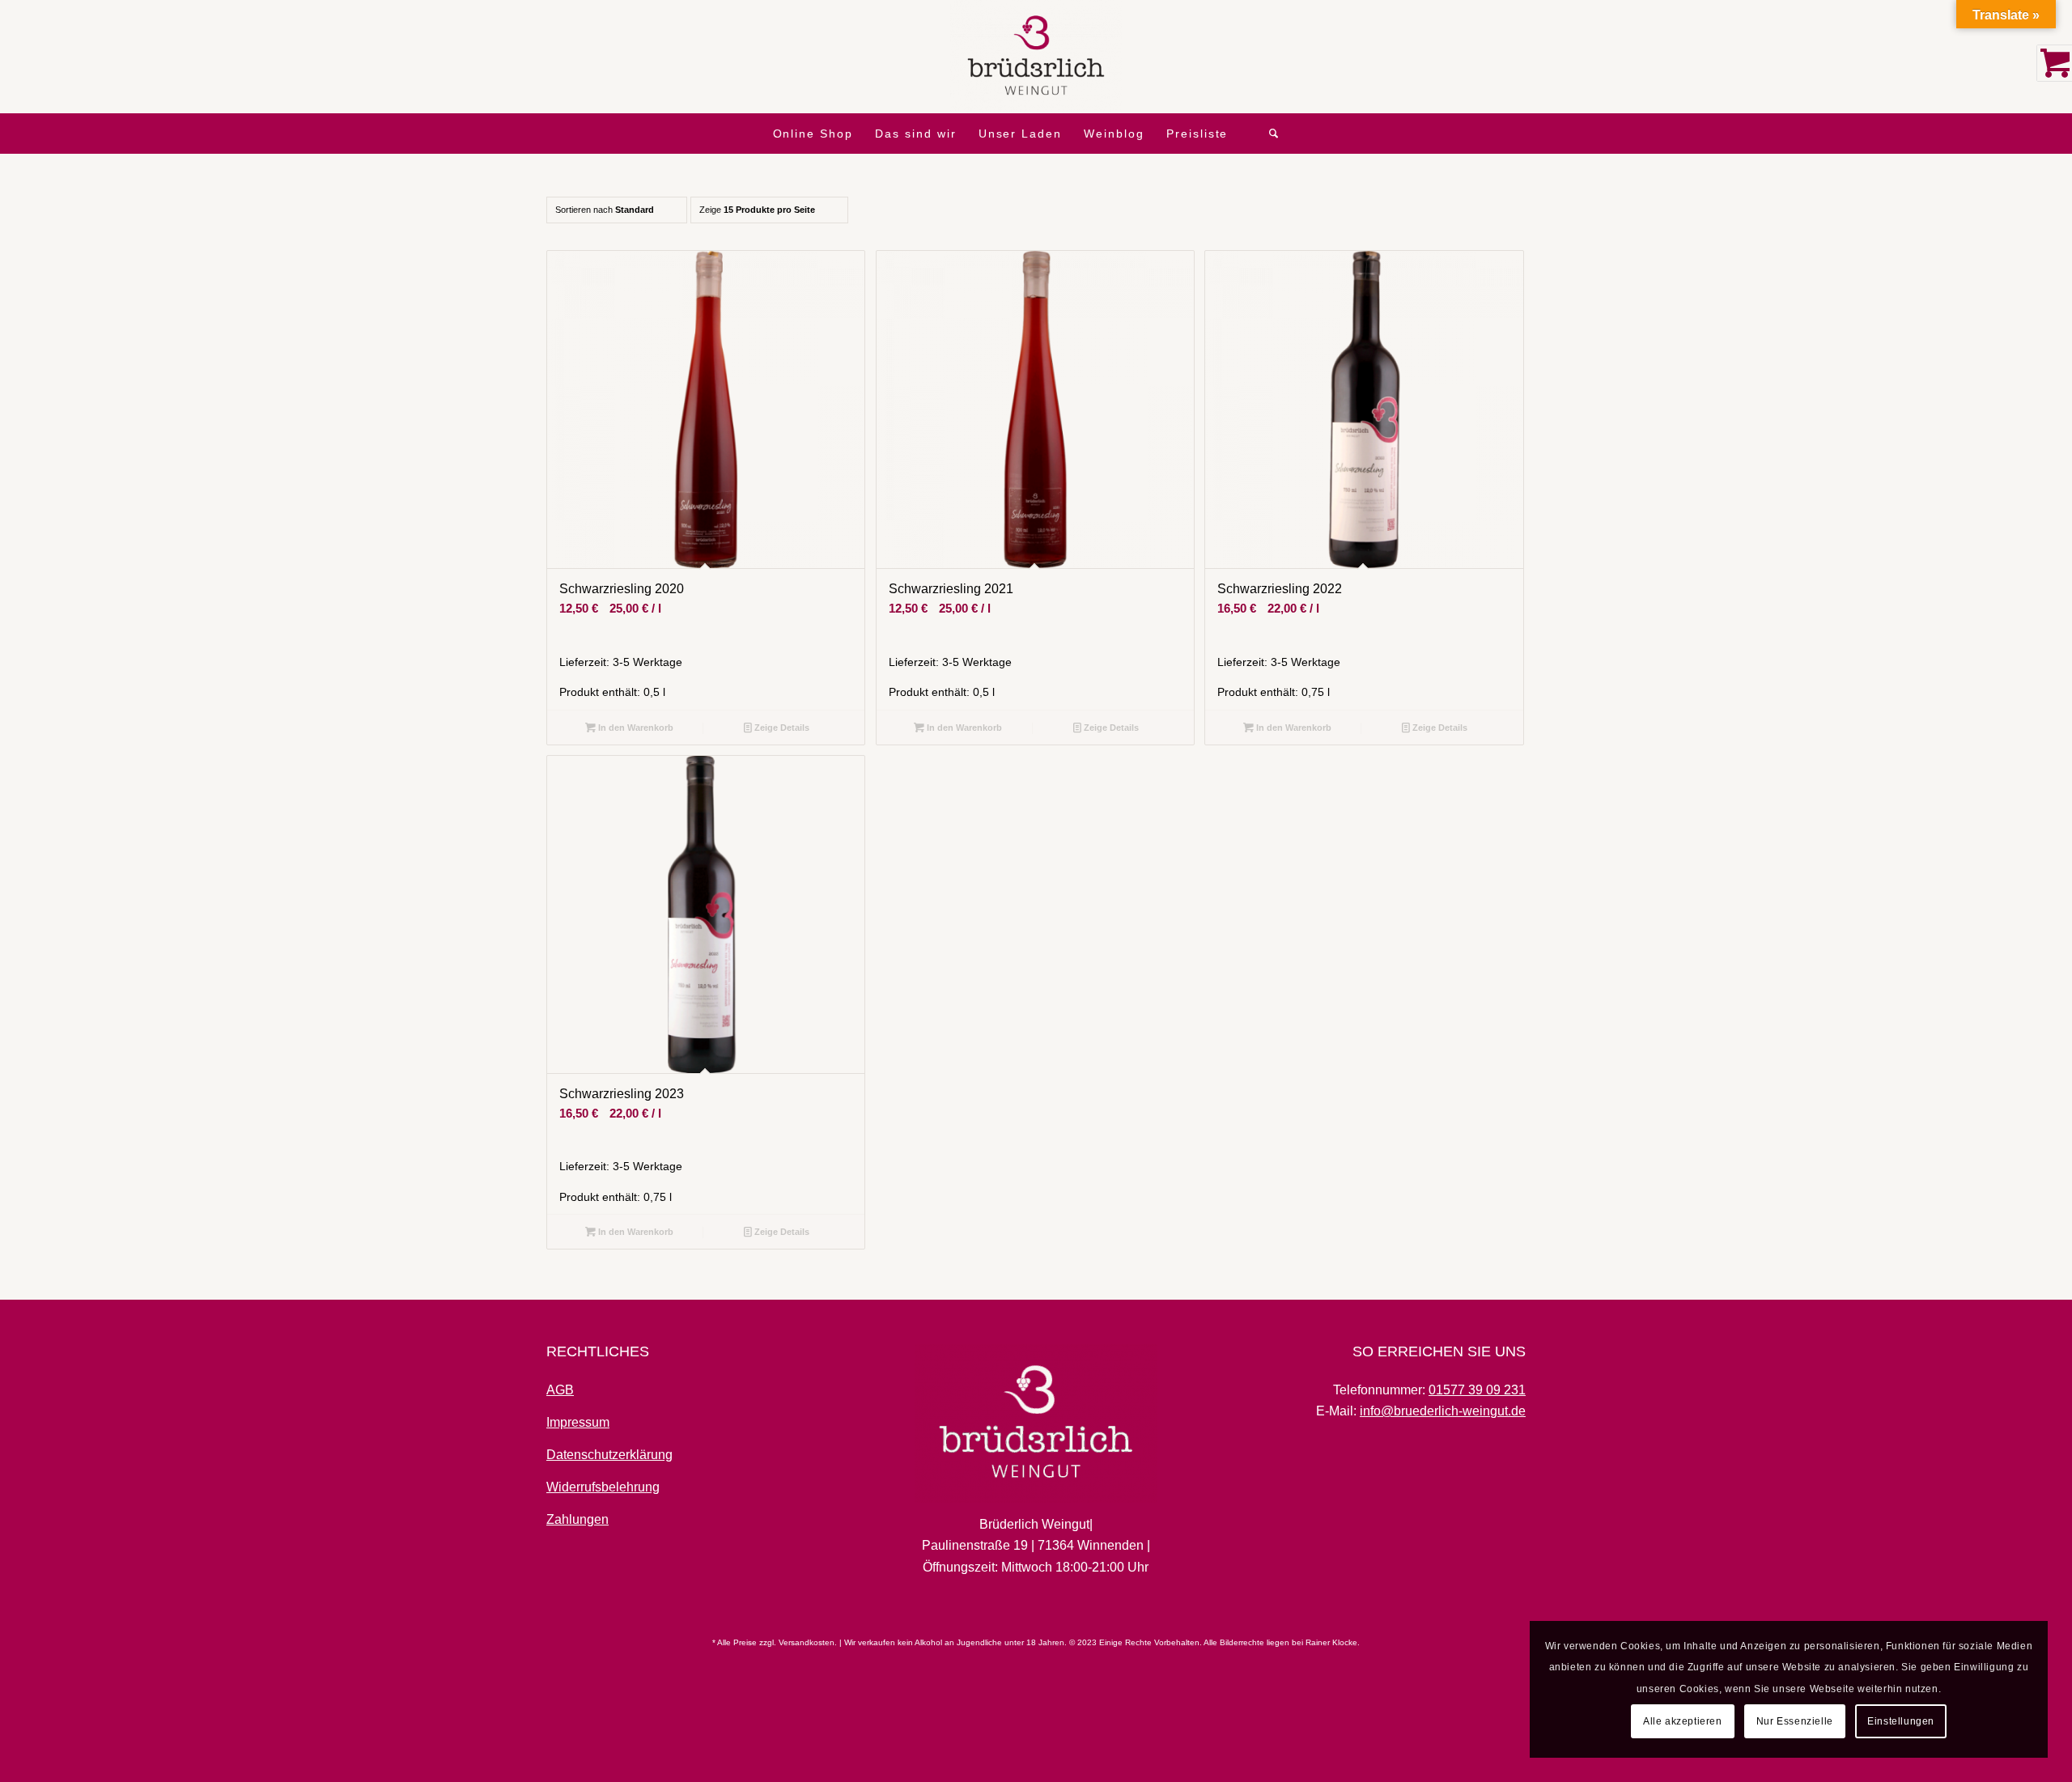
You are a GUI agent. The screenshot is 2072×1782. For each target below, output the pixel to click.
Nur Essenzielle (1795, 1721)
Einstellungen (1901, 1721)
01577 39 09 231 (1477, 1390)
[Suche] (1274, 134)
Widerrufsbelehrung (603, 1487)
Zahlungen (577, 1519)
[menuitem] (813, 134)
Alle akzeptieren (1683, 1721)
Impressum (578, 1422)
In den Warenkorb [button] (635, 728)
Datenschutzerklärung (609, 1455)
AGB (560, 1390)
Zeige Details (781, 728)
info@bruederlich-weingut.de (1443, 1411)
